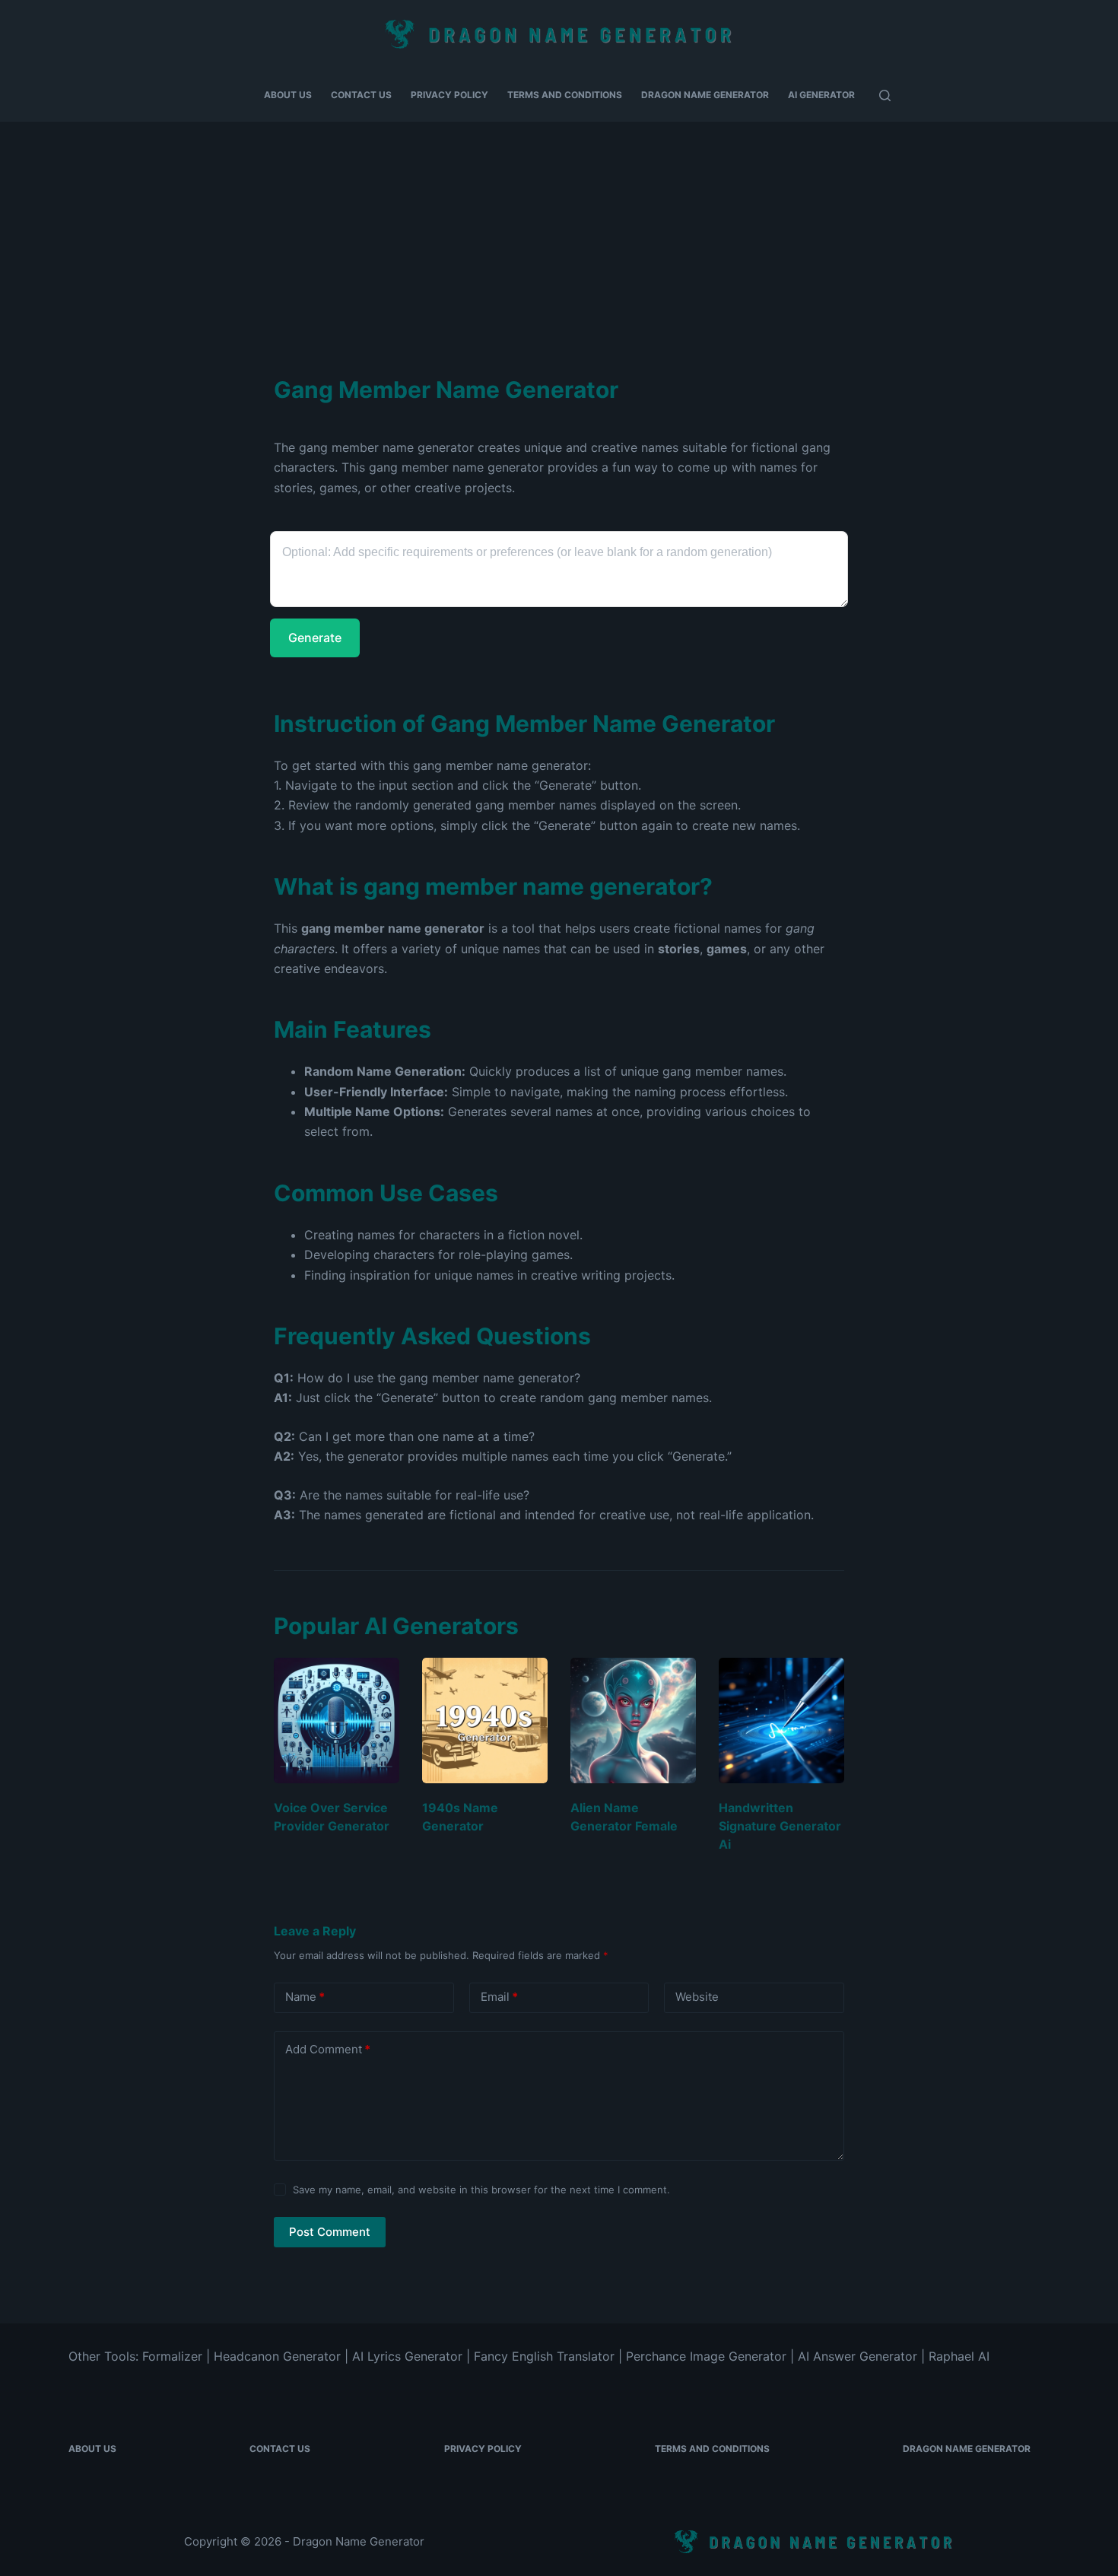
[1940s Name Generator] (485, 1721)
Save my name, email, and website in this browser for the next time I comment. (481, 2190)
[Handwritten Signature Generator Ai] (781, 1721)
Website (697, 1997)
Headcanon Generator (277, 2356)
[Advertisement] (559, 236)
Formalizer (172, 2356)
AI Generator (821, 95)
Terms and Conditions (565, 95)
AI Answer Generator (858, 2356)
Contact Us (361, 95)
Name (305, 1997)
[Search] (885, 95)
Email (499, 1997)
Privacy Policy (449, 95)
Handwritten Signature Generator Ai (780, 1826)
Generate (315, 638)
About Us (288, 95)
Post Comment (330, 2232)
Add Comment (328, 2049)
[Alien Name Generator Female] (633, 1721)
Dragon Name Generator (705, 95)
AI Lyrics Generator (407, 2356)
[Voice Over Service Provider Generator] (337, 1721)
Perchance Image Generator (706, 2356)
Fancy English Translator (544, 2356)
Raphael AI (959, 2356)
